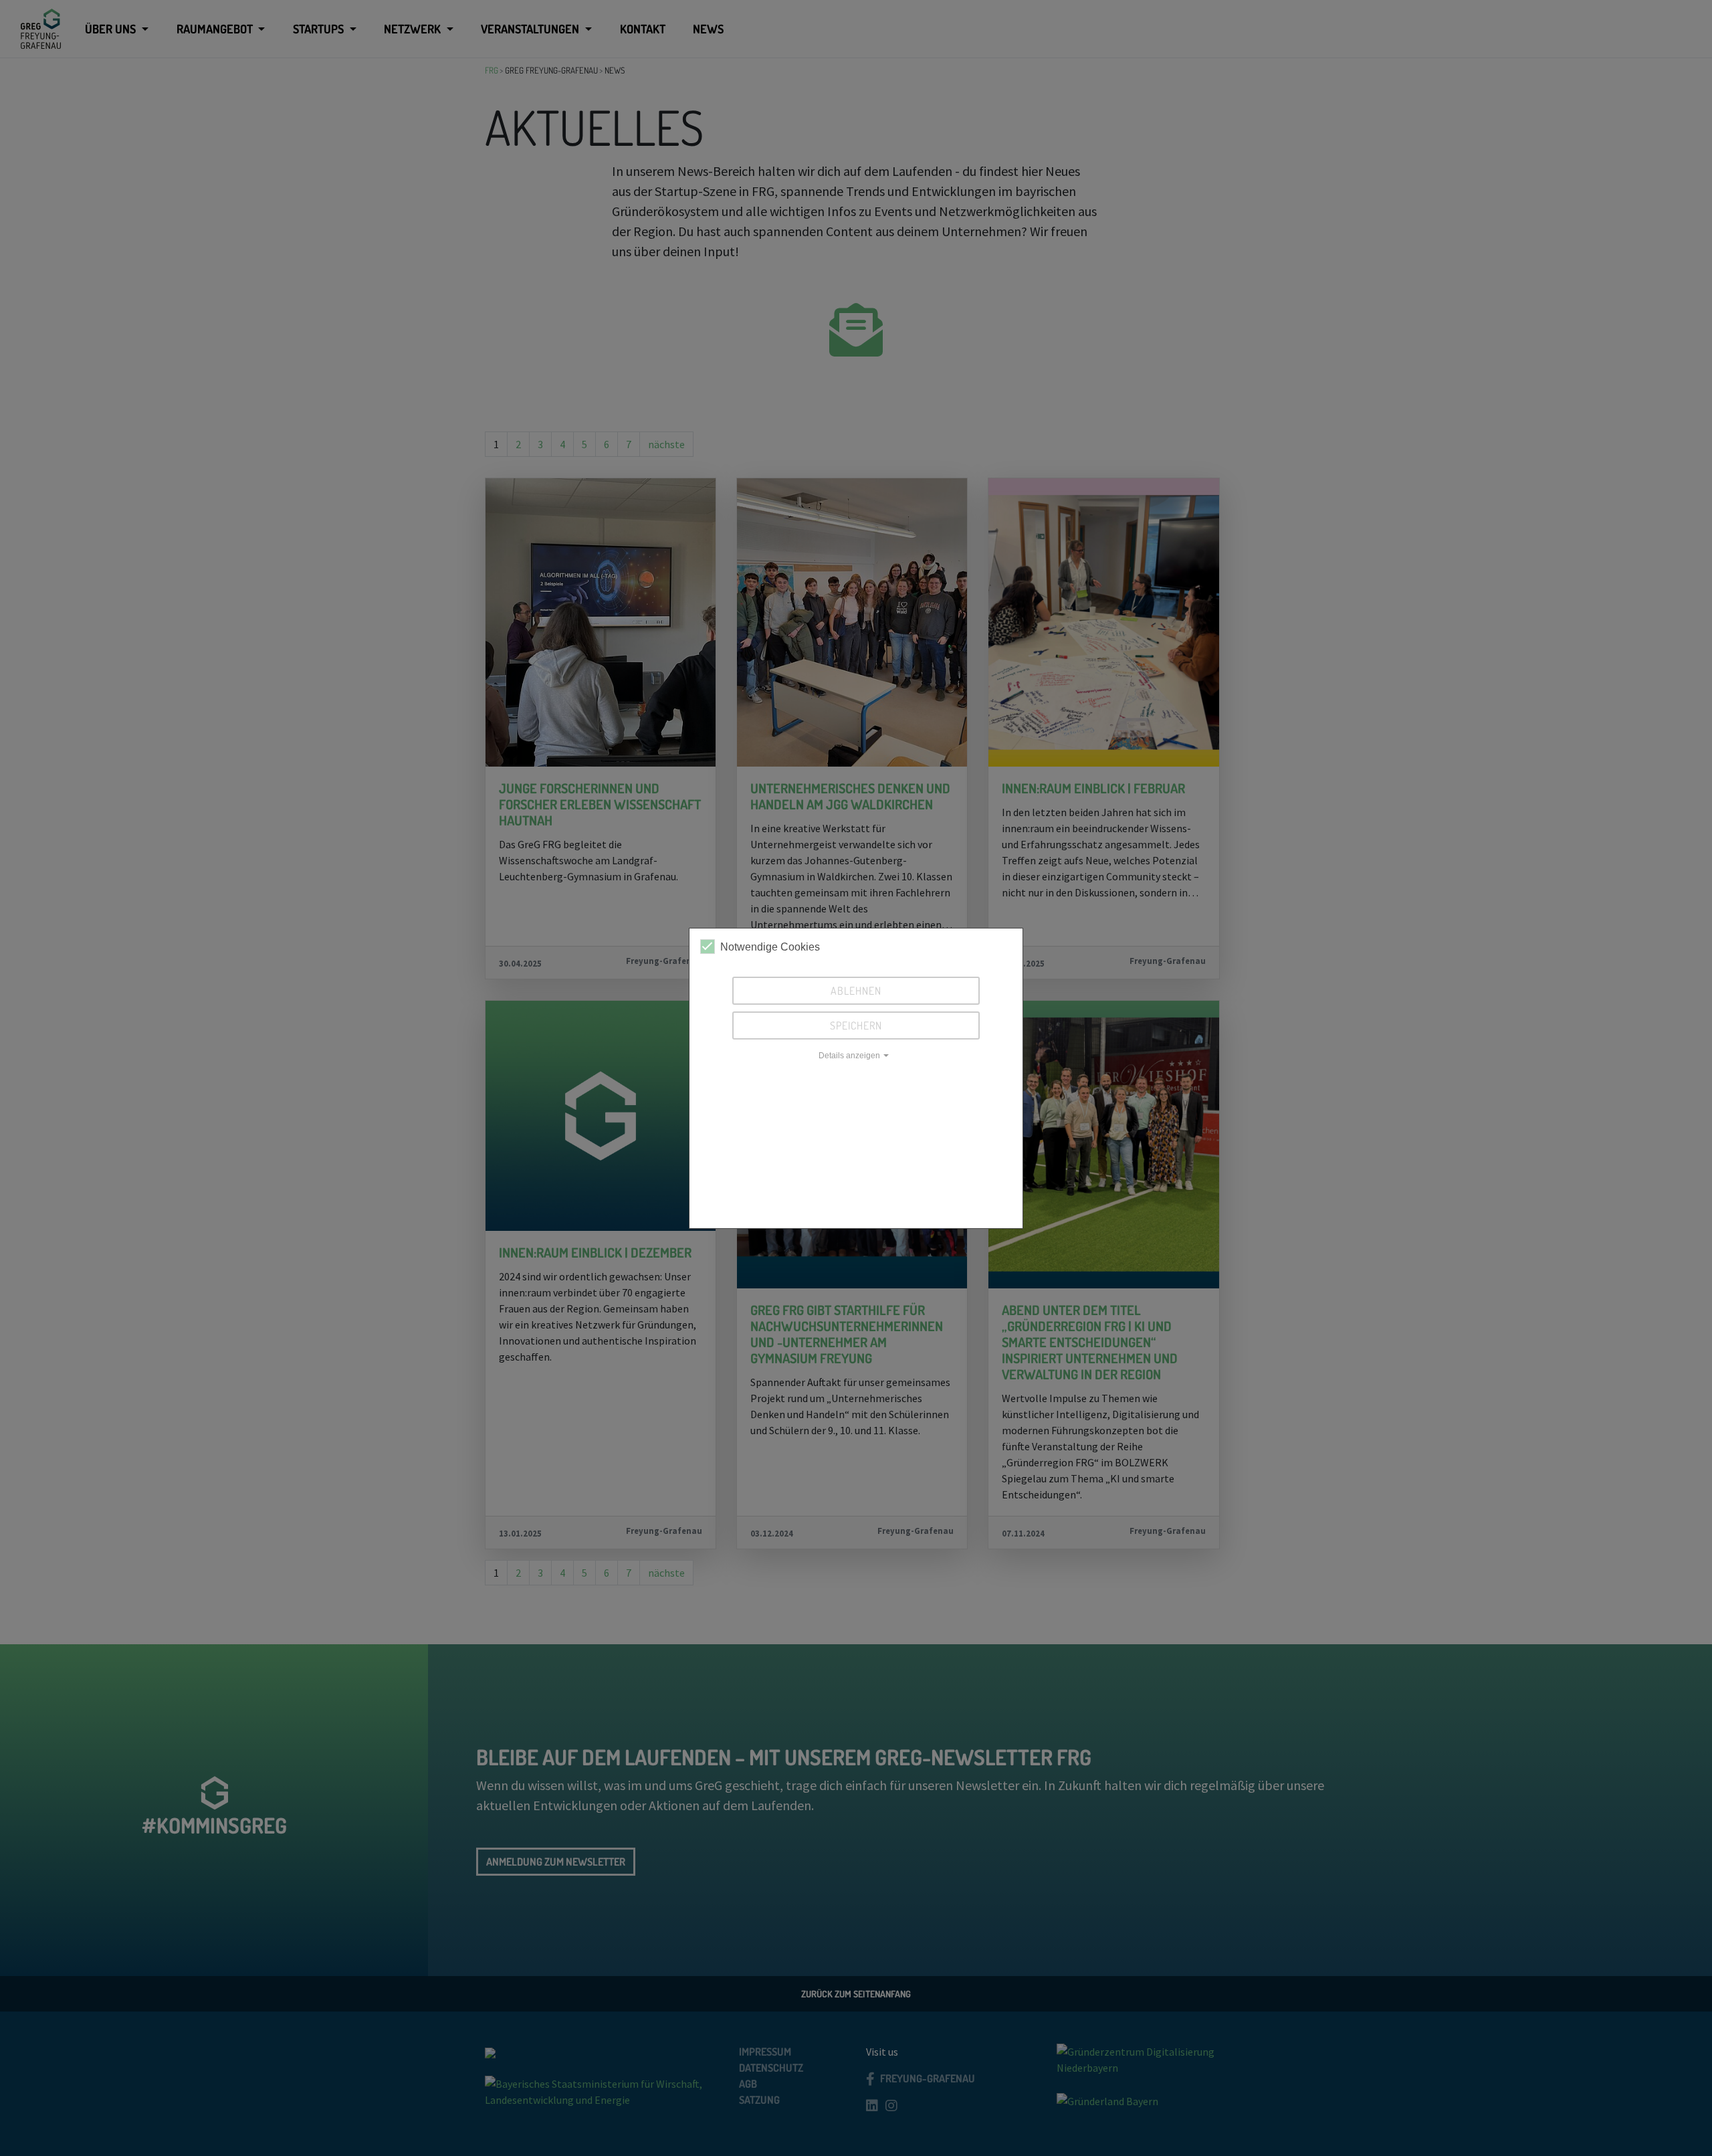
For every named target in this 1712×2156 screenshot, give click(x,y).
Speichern (856, 1025)
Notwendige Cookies (770, 947)
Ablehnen (856, 991)
